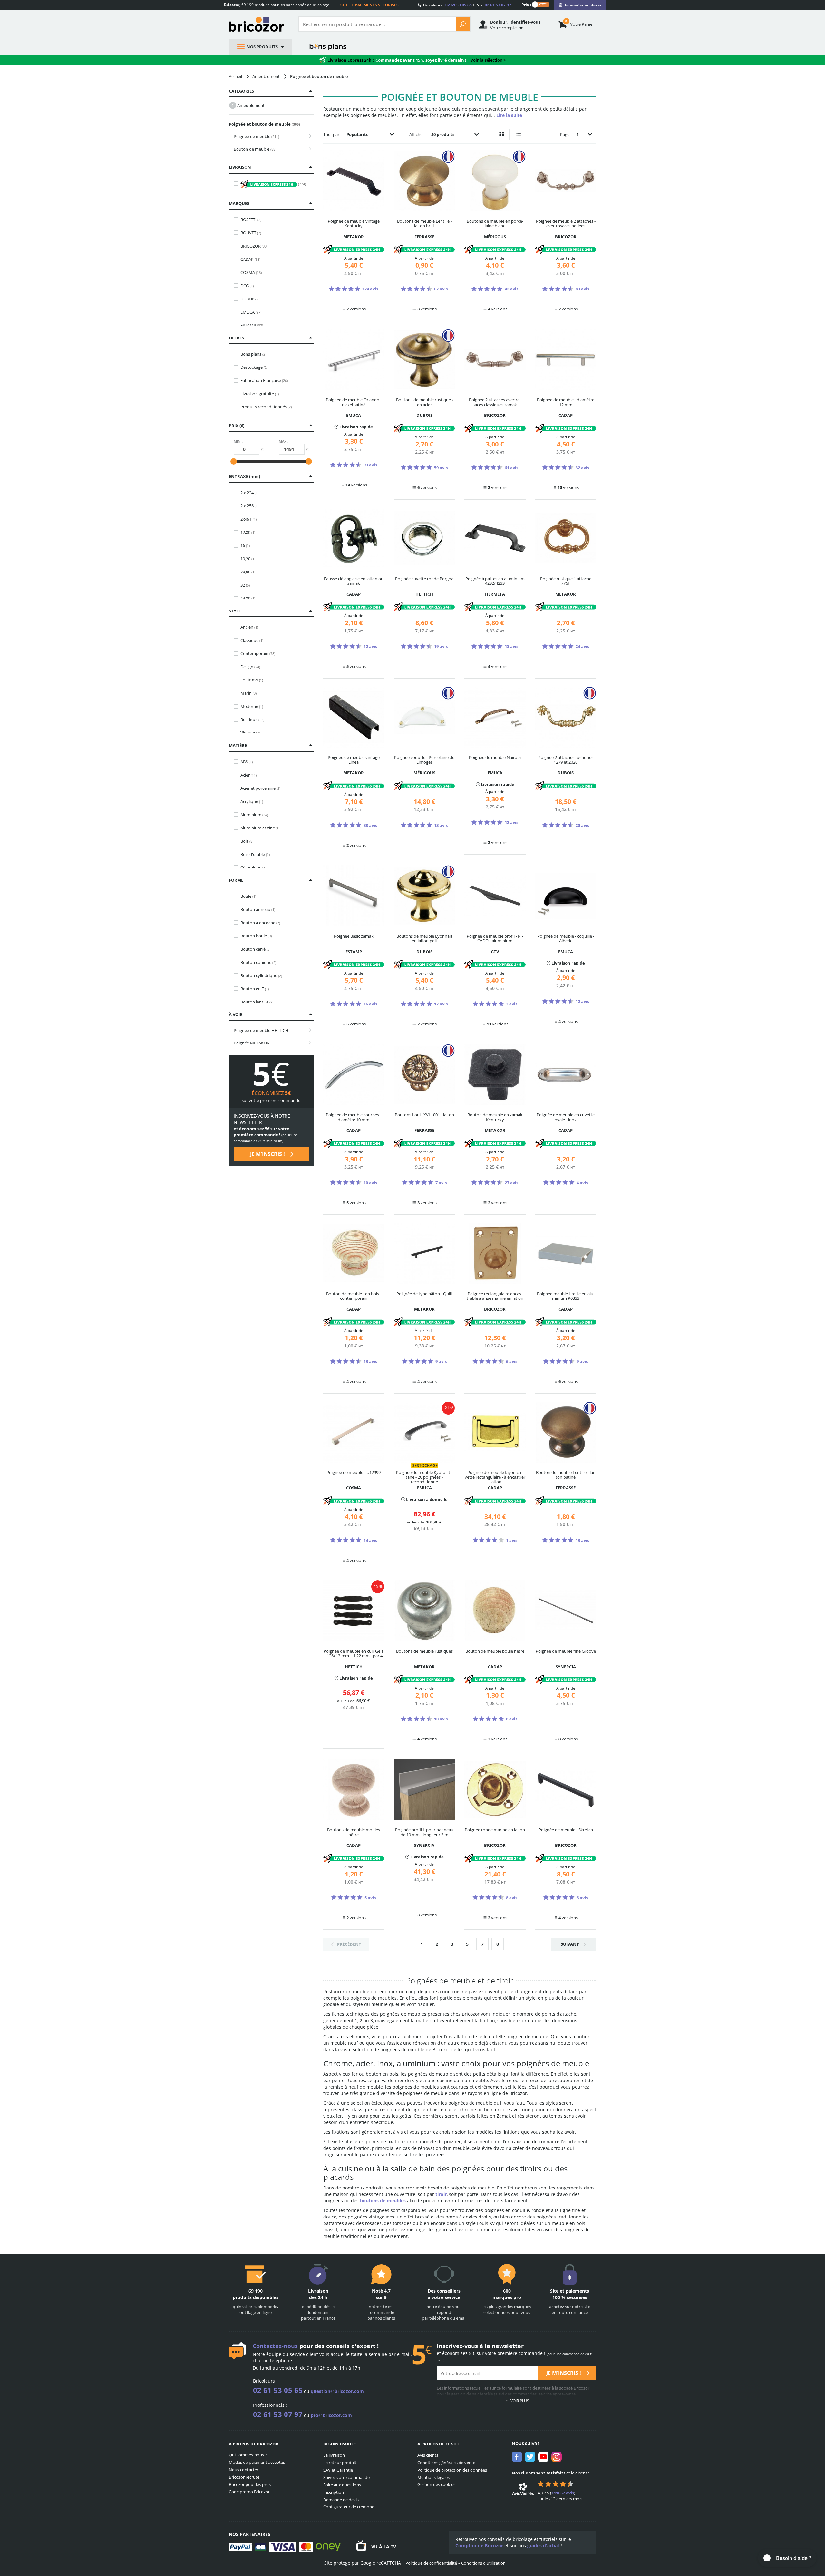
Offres (236, 338)
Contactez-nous (275, 2346)
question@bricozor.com (337, 2391)
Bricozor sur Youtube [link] (543, 2457)
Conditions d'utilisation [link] (483, 2563)
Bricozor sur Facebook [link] (517, 2457)
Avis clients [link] (428, 2455)
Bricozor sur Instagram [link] (557, 2457)
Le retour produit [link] (340, 2463)
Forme (236, 880)
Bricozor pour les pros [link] (250, 2484)
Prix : (526, 4)
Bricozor (259, 24)
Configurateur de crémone (349, 2507)
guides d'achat (543, 2546)
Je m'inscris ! (268, 1154)
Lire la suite (509, 115)
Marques (239, 203)
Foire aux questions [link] (342, 2485)
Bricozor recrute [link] (244, 2477)
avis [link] (563, 2493)
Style (235, 611)
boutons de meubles (383, 2201)
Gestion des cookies (436, 2484)
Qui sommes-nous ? (248, 2455)
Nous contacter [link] (244, 2470)
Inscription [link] (334, 2492)
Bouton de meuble (255, 149)
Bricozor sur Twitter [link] (530, 2457)
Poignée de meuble (256, 136)
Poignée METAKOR (252, 1043)
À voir (236, 1014)
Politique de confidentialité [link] (431, 2563)
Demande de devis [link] (341, 2500)
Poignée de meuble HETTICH (261, 1030)
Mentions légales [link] (433, 2477)
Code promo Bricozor (249, 2492)
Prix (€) (237, 426)
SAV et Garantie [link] (338, 2470)
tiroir (441, 2194)
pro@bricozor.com (331, 2415)
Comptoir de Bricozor (479, 2546)
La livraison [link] (334, 2455)
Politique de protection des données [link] (452, 2470)
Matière (238, 745)
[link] (580, 5)
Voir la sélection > (488, 60)
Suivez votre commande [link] (346, 2477)
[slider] (234, 461)
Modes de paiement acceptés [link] (257, 2462)
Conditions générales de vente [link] (446, 2463)
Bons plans (328, 47)
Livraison (240, 167)
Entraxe (244, 476)
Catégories (241, 91)
